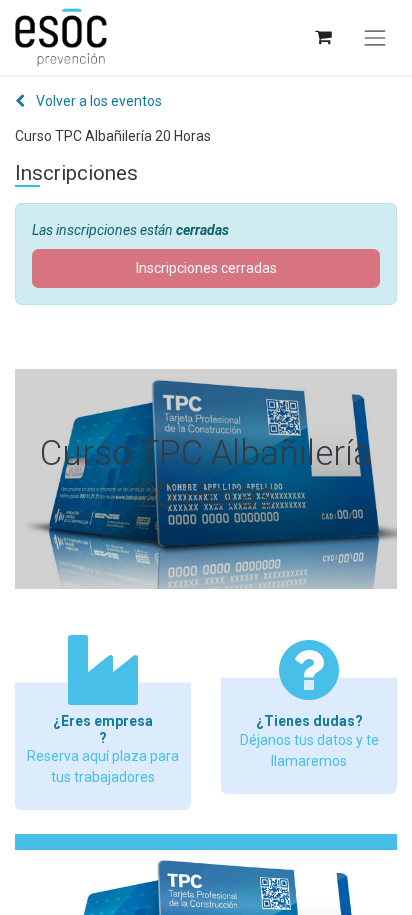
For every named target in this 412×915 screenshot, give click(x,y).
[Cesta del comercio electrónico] (322, 37)
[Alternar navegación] (375, 38)
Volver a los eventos (97, 101)
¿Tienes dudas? (309, 721)
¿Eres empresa (103, 721)
